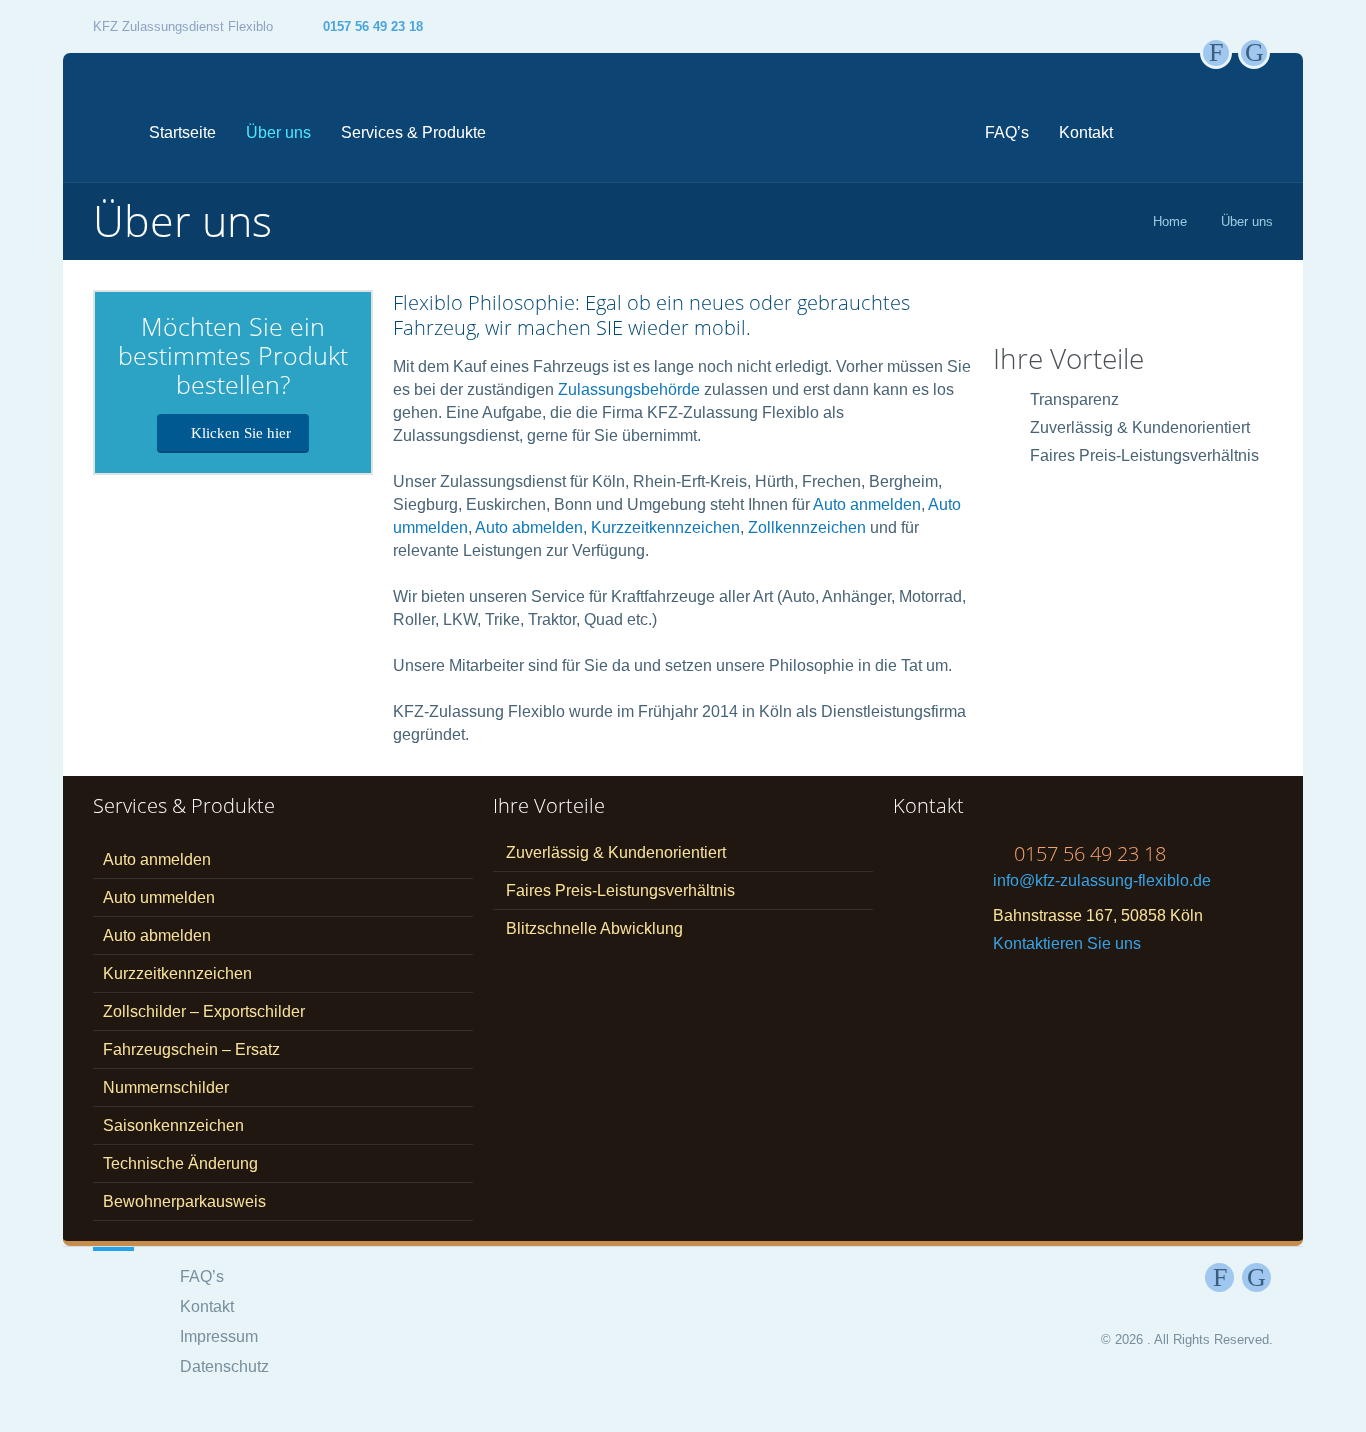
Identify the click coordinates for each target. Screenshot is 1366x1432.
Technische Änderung (180, 1163)
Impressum (219, 1336)
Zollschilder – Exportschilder (204, 1011)
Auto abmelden (529, 527)
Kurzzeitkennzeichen (665, 527)
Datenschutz (224, 1366)
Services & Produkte (413, 132)
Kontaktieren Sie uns (1067, 943)
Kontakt (1086, 132)
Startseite (182, 132)
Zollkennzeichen (807, 527)
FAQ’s (1007, 132)
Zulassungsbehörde (629, 389)
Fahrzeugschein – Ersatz (191, 1049)
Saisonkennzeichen (173, 1125)
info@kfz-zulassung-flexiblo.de (1102, 880)
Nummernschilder (166, 1087)
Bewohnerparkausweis (184, 1201)
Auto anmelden (867, 504)
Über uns (278, 132)
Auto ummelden (159, 897)
